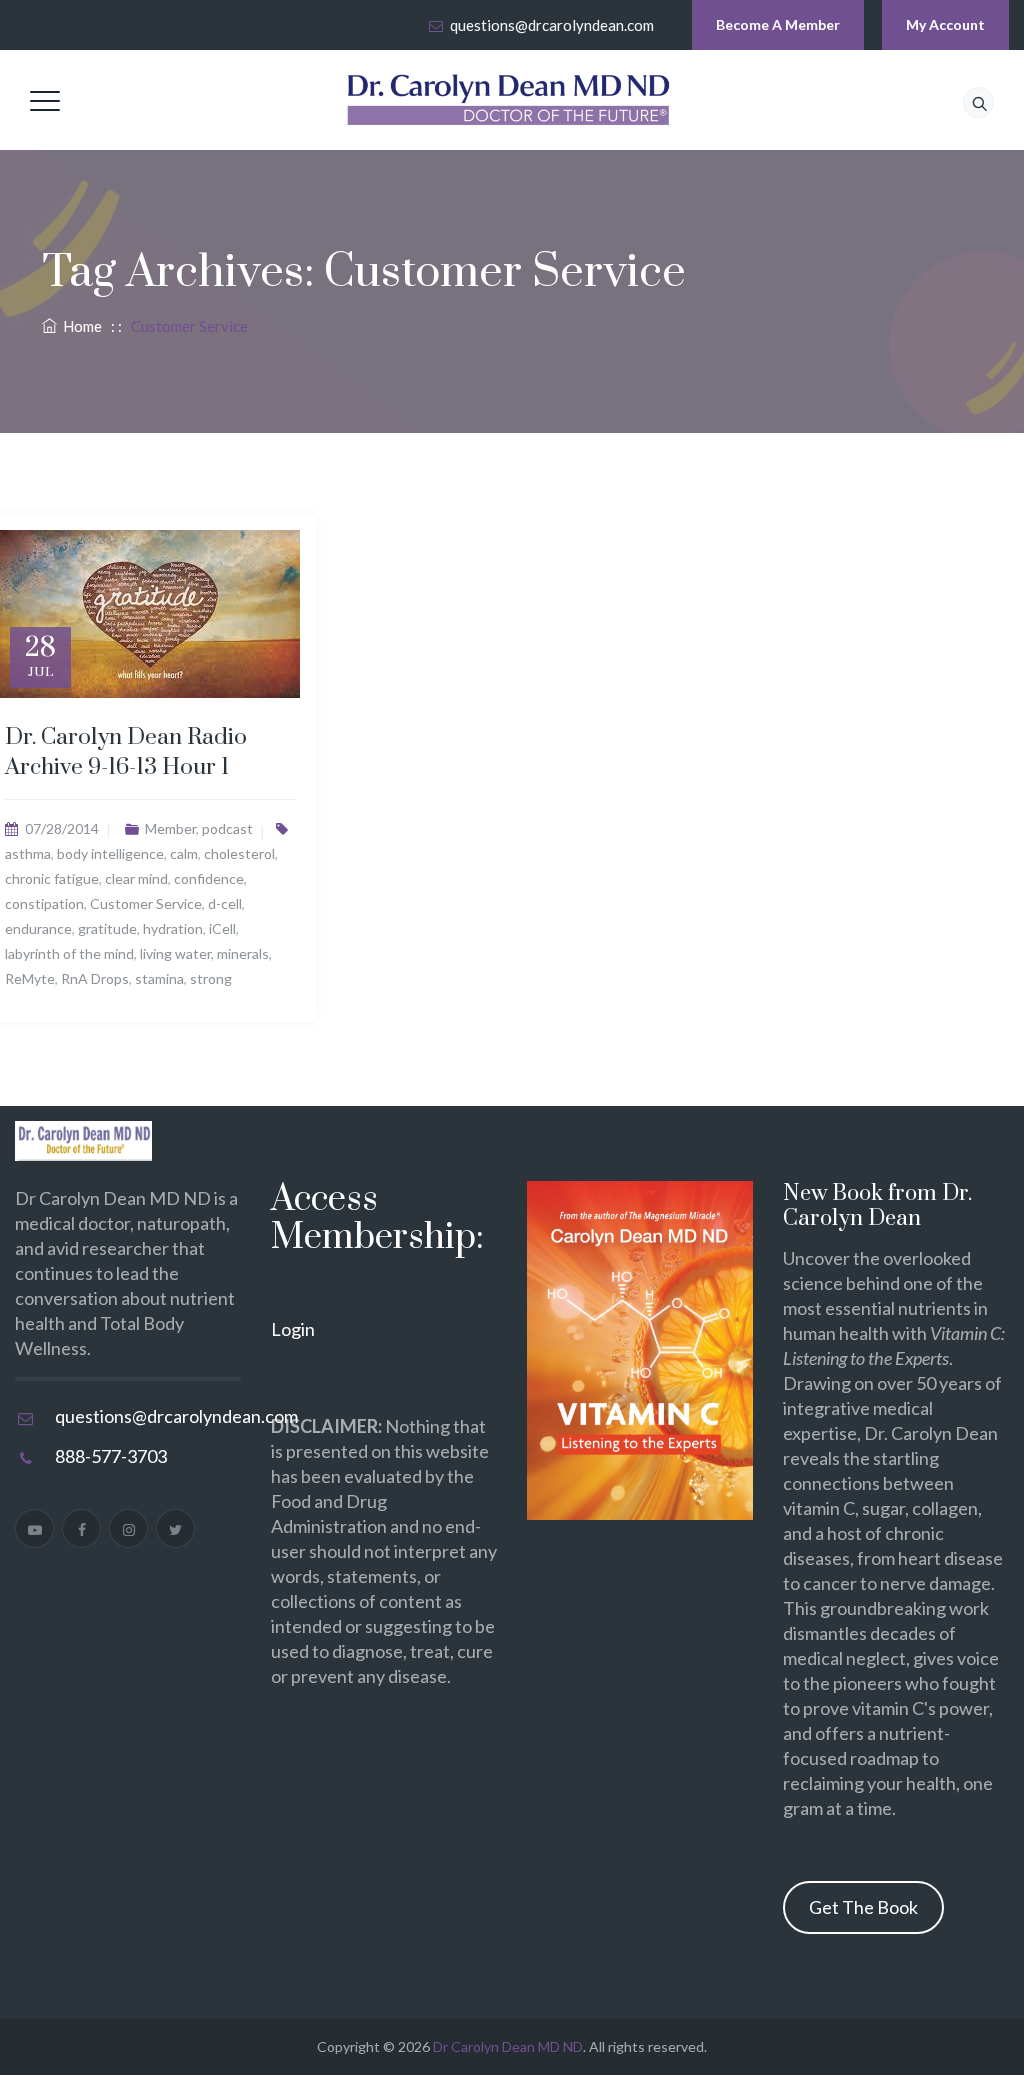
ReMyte (30, 978)
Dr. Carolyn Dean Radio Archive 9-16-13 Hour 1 (126, 752)
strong (211, 978)
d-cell (225, 903)
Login (293, 1329)
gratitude (107, 928)
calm (184, 853)
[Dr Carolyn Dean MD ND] (509, 100)
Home (79, 326)
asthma (28, 853)
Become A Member (778, 24)
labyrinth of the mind (69, 953)
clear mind (136, 878)
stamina (159, 978)
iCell (222, 928)
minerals (243, 953)
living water (175, 953)
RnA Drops (95, 978)
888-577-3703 (111, 1456)
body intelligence (110, 853)
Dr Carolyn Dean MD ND (508, 2046)
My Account (945, 24)
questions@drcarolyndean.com (552, 25)
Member (170, 828)
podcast (227, 828)
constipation (44, 903)
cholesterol (239, 853)
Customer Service (146, 903)
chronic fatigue (52, 878)
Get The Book (863, 1907)
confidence (209, 878)
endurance (38, 928)
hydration (173, 928)
